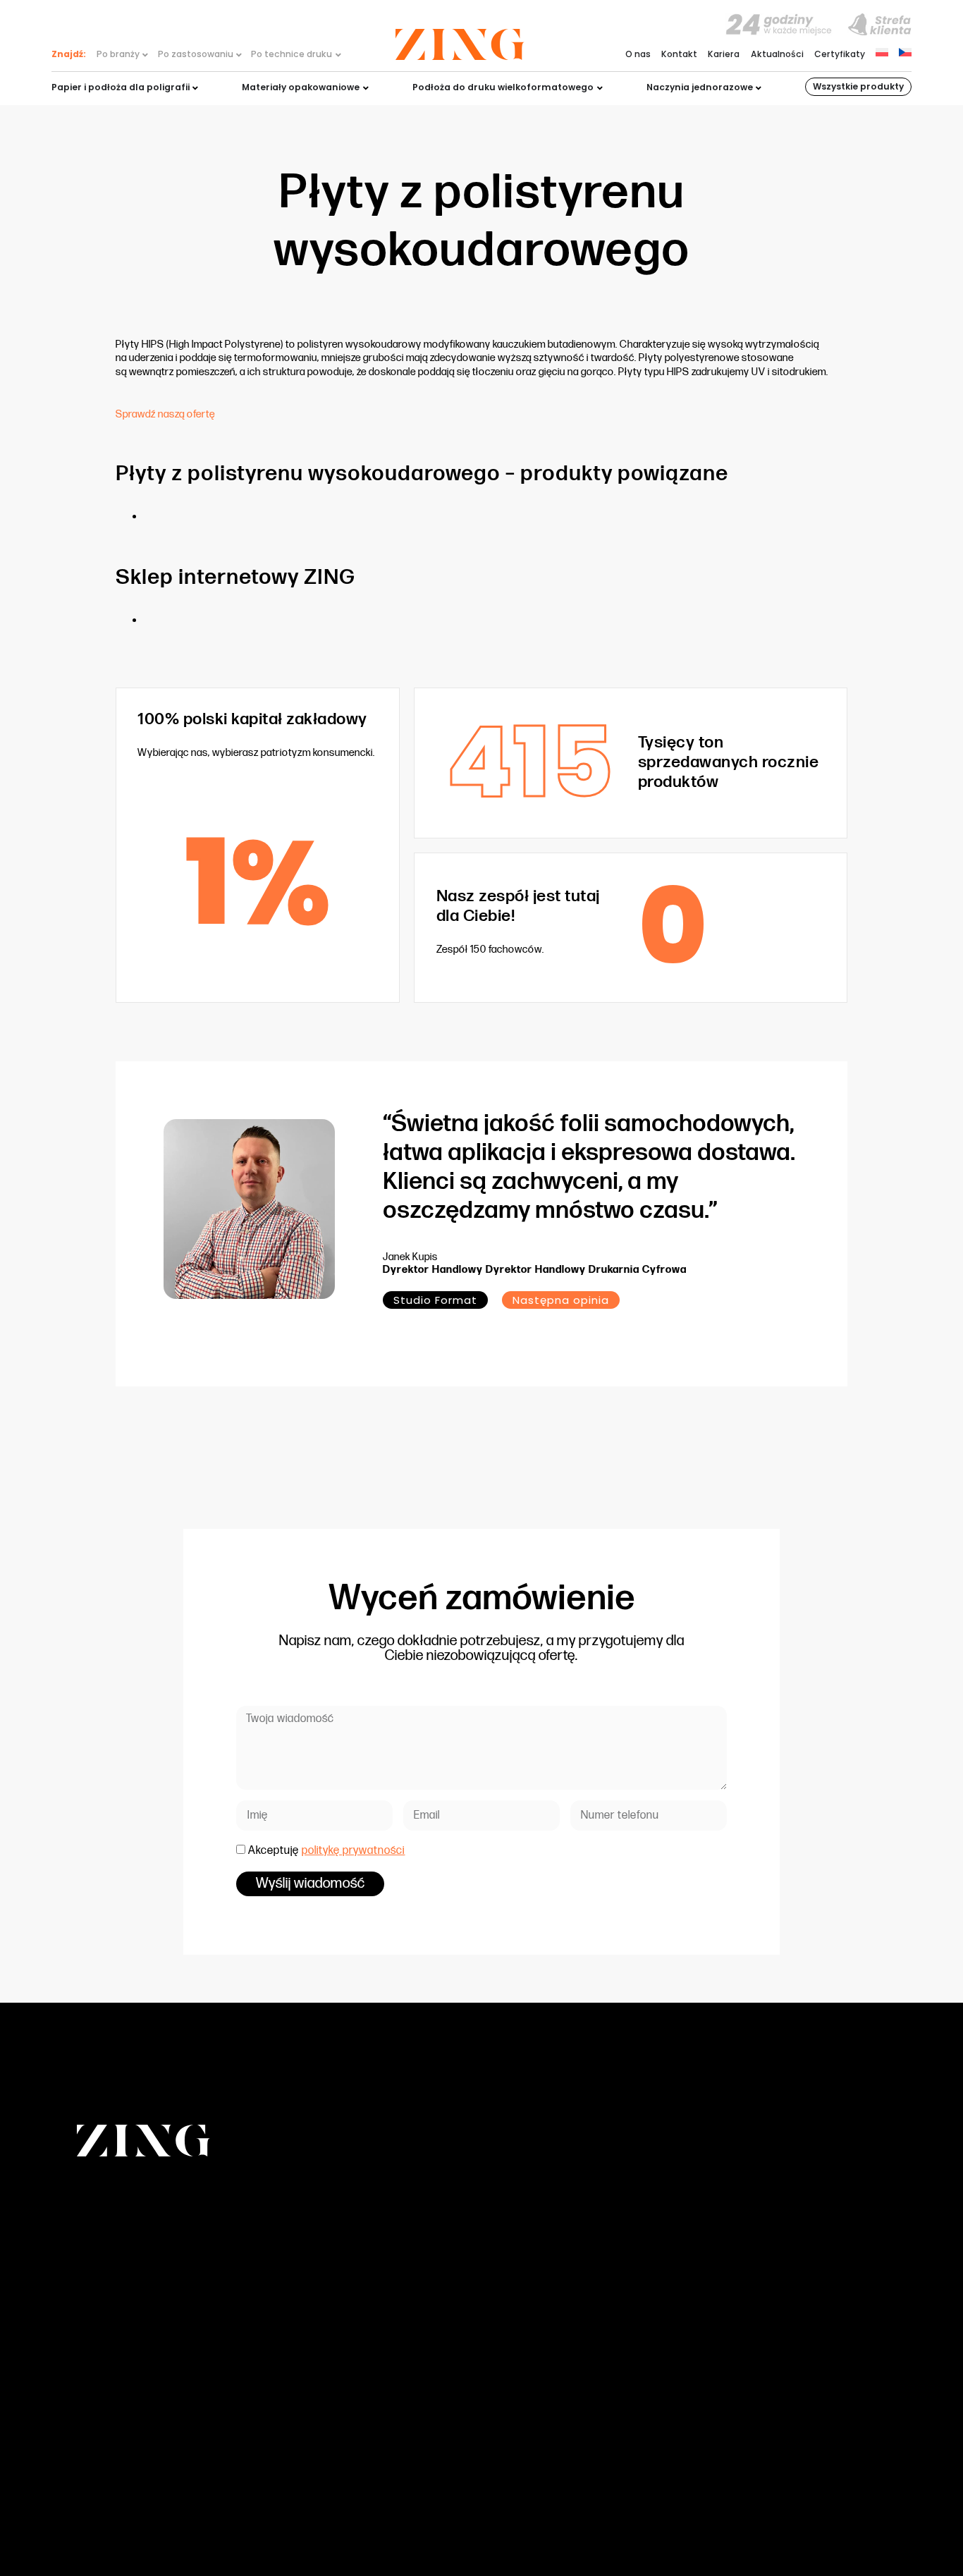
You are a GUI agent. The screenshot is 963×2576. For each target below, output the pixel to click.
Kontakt (679, 55)
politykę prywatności (353, 1851)
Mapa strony (757, 2509)
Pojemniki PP (325, 2318)
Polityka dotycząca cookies (618, 2394)
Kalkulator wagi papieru (610, 2318)
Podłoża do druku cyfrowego (361, 2258)
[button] (561, 1300)
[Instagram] (842, 2510)
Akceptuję (326, 1851)
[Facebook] (811, 2510)
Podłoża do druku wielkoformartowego (382, 2288)
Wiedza (575, 2243)
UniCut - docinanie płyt (349, 2349)
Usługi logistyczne (338, 2363)
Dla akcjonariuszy (597, 2288)
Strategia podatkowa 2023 (617, 2379)
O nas (638, 55)
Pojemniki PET (327, 2303)
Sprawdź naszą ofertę (165, 414)
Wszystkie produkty (858, 86)
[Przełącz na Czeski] (905, 52)
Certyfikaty (840, 55)
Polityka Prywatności (602, 2409)
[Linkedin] (873, 2510)
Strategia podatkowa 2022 (616, 2363)
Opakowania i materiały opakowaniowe (385, 2272)
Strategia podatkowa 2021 (615, 2349)
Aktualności (777, 55)
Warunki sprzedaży (600, 2303)
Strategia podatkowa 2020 (617, 2333)
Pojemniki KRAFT (333, 2333)
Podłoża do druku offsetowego (365, 2243)
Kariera (724, 55)
